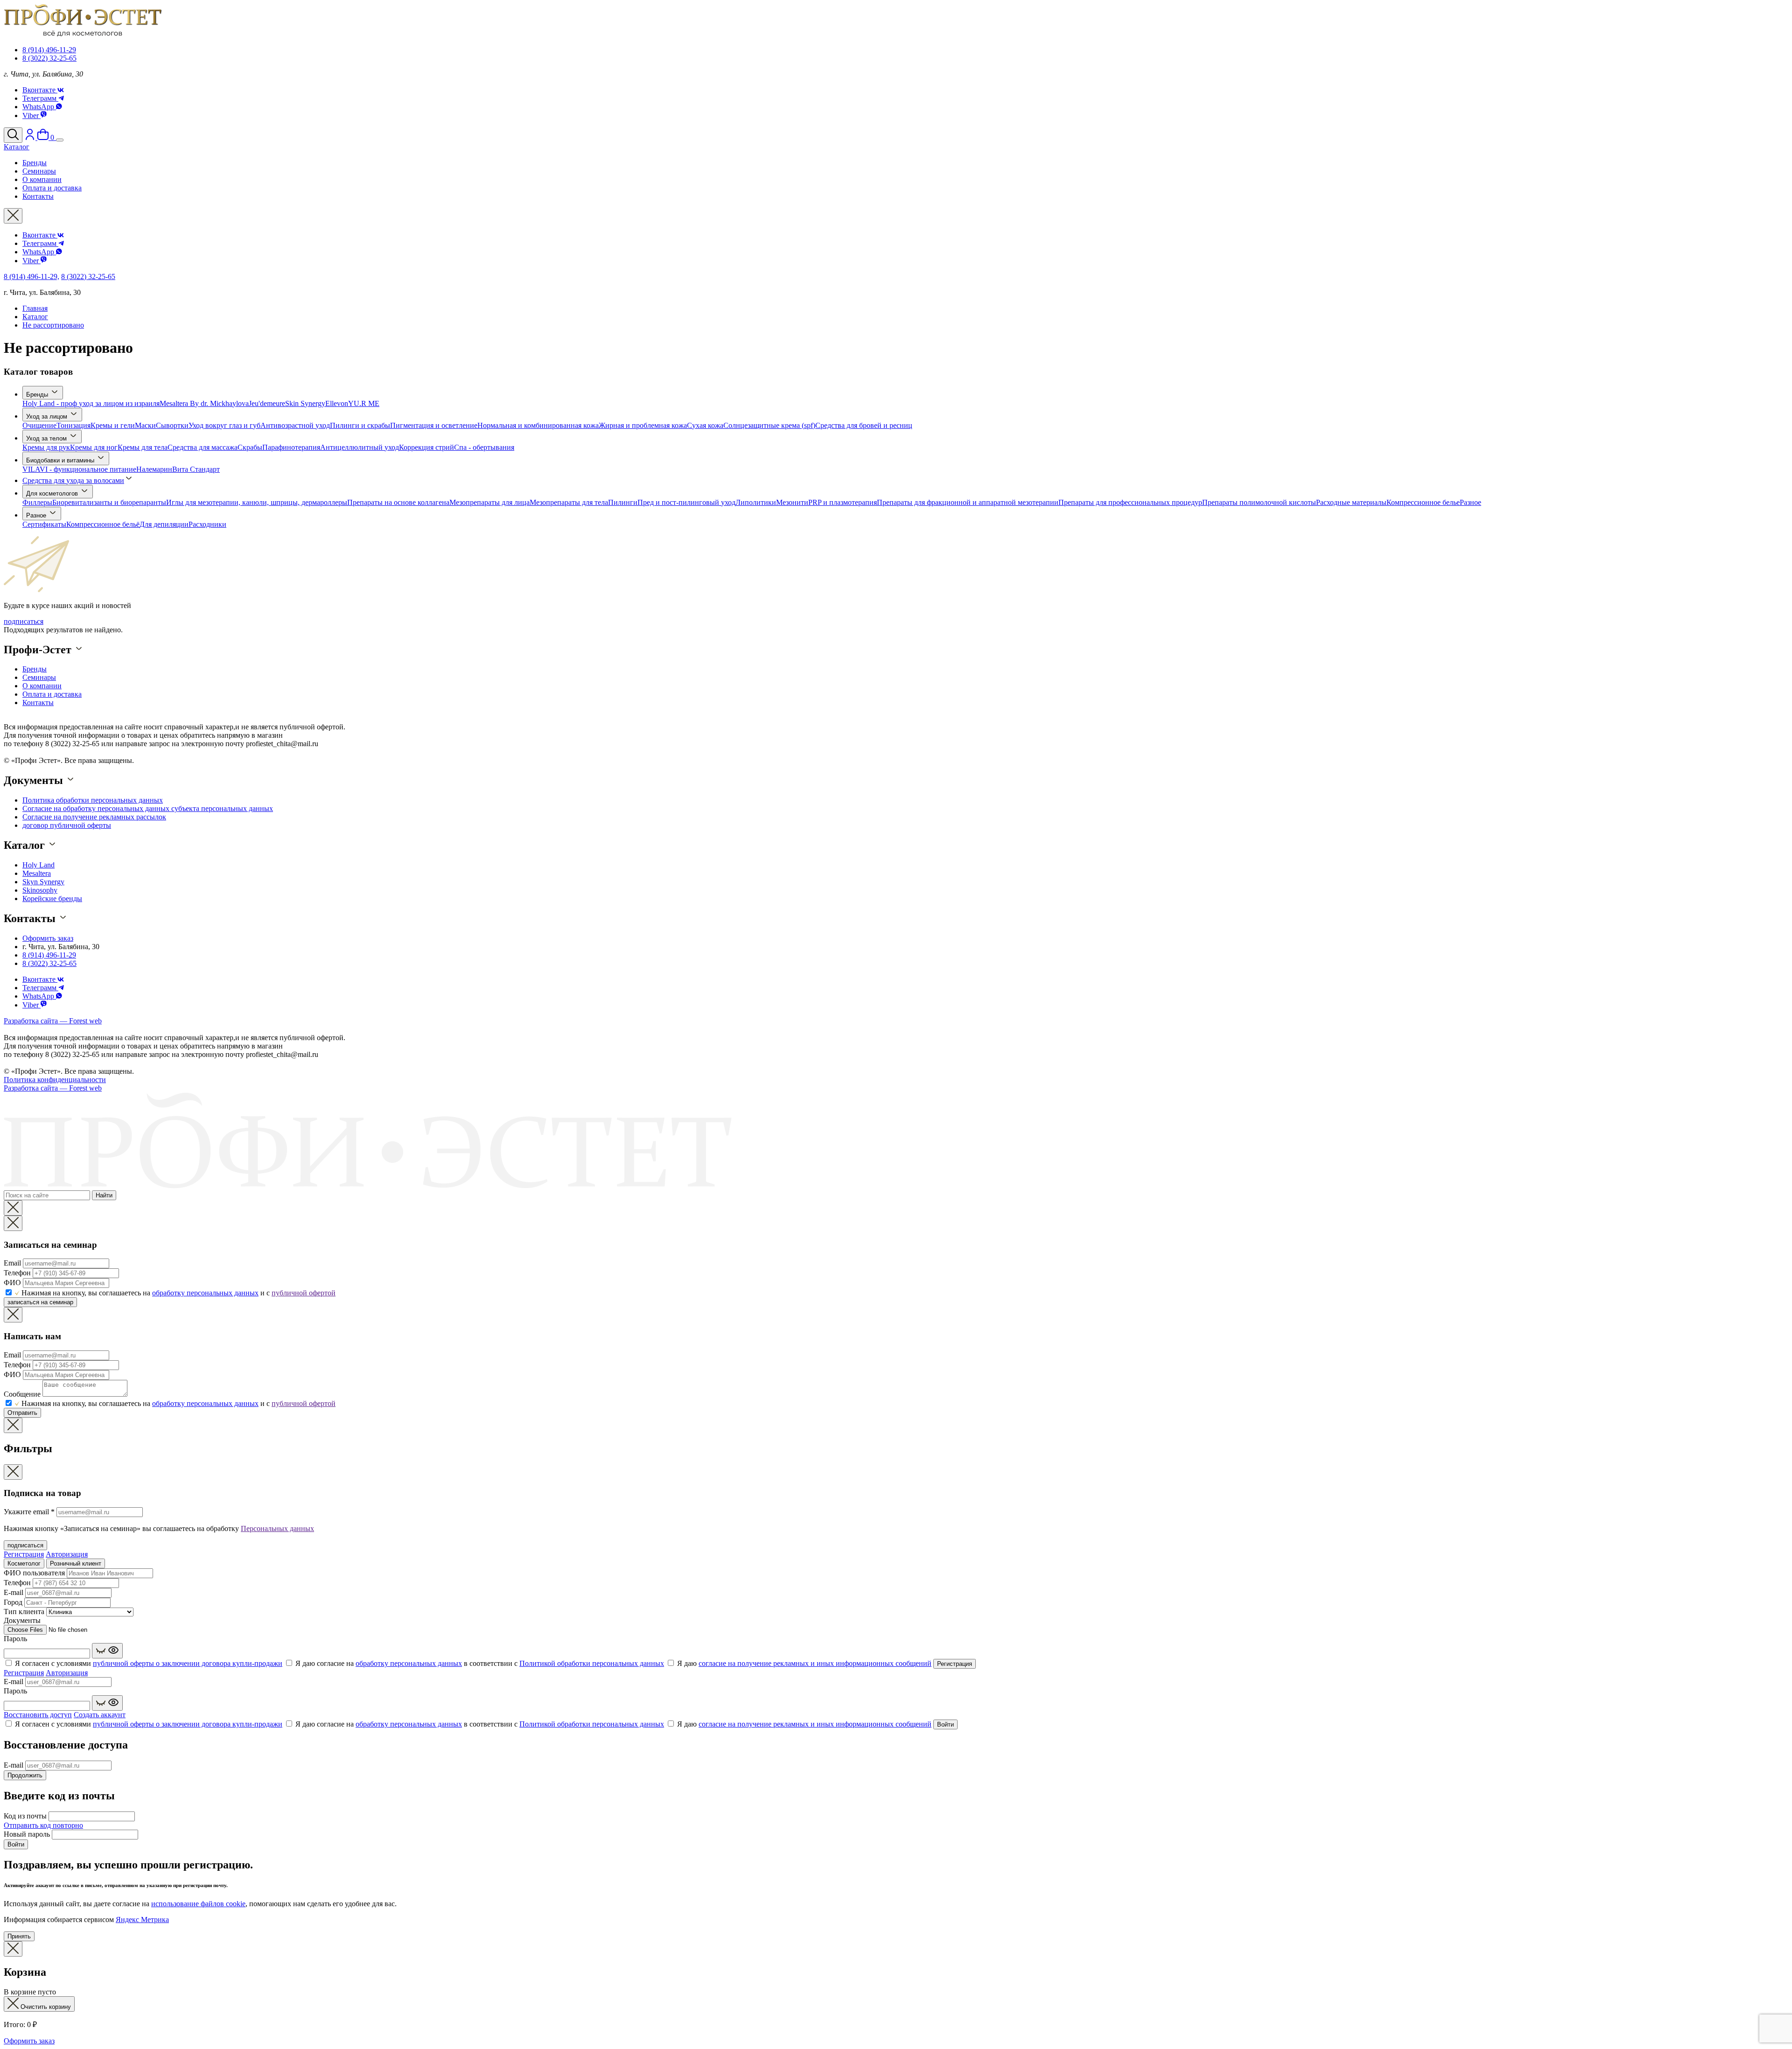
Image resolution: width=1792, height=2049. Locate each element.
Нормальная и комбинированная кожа (538, 425)
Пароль (15, 1639)
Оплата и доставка (52, 694)
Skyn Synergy (43, 882)
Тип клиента (24, 1612)
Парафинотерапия (291, 447)
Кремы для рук (46, 447)
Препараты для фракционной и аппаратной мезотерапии (968, 502)
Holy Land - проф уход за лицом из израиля (91, 403)
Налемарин (154, 469)
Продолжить (25, 1775)
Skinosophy (40, 890)
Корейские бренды (52, 899)
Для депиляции (164, 524)
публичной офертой (304, 1293)
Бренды (38, 395)
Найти (104, 1195)
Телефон (17, 1273)
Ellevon (337, 403)
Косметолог (24, 1563)
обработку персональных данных (205, 1293)
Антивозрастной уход (295, 425)
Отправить (22, 1413)
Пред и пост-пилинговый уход (686, 502)
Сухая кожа (705, 425)
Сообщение (22, 1394)
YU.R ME (364, 403)
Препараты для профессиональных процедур (1130, 502)
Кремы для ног (94, 447)
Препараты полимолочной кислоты (1259, 502)
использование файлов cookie (198, 1904)
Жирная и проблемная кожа (643, 425)
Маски (145, 425)
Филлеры (37, 502)
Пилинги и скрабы (360, 425)
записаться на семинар (40, 1302)
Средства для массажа (203, 447)
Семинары (39, 677)
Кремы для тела (143, 447)
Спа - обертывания (484, 447)
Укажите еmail (29, 1512)
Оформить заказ (48, 938)
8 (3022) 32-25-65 (49, 58)
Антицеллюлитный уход (360, 447)
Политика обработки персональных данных (93, 800)
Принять (19, 1936)
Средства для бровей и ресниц (864, 425)
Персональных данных (277, 1528)
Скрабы (250, 447)
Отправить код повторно (43, 1825)
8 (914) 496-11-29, (31, 276)
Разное (1470, 502)
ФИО (12, 1283)
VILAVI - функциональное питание (79, 469)
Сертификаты (44, 524)
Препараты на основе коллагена (398, 502)
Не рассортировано (53, 325)
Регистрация (24, 1554)
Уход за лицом (48, 416)
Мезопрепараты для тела (569, 502)
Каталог (35, 317)
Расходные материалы (1351, 502)
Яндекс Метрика (142, 1920)
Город (13, 1602)
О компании (42, 686)
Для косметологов (53, 493)
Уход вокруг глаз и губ (224, 425)
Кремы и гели (113, 425)
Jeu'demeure (267, 403)
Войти (945, 1724)
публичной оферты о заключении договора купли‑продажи (188, 1663)
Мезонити (792, 502)
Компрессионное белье (1423, 502)
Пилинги (623, 502)
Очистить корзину (45, 2007)
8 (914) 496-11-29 (49, 50)
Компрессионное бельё (103, 524)
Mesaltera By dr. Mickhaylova (204, 403)
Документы (22, 1620)
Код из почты (25, 1816)
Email (12, 1263)
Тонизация (73, 425)
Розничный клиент (76, 1563)
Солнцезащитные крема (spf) (769, 425)
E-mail (14, 1592)
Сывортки (172, 425)
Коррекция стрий (427, 447)
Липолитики (756, 502)
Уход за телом (47, 438)
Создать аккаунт (100, 1715)
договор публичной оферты (67, 825)
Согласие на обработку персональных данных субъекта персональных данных (148, 808)
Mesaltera (37, 873)
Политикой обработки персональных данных (592, 1663)
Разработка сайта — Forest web (53, 1021)
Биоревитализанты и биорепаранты (109, 502)
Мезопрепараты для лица (490, 502)
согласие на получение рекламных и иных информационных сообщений (815, 1663)
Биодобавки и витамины (61, 460)
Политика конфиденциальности (55, 1080)
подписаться (24, 621)
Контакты (38, 703)
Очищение (39, 425)
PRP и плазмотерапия (843, 502)
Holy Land (38, 865)
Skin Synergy (305, 403)
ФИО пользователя (34, 1573)
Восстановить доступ (38, 1715)
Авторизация (67, 1554)
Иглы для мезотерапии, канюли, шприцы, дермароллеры (257, 502)
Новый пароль (27, 1834)
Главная (35, 308)
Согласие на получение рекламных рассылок (94, 817)
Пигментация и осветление (434, 425)
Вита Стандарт (196, 469)
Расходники (207, 524)
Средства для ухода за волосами (73, 480)
